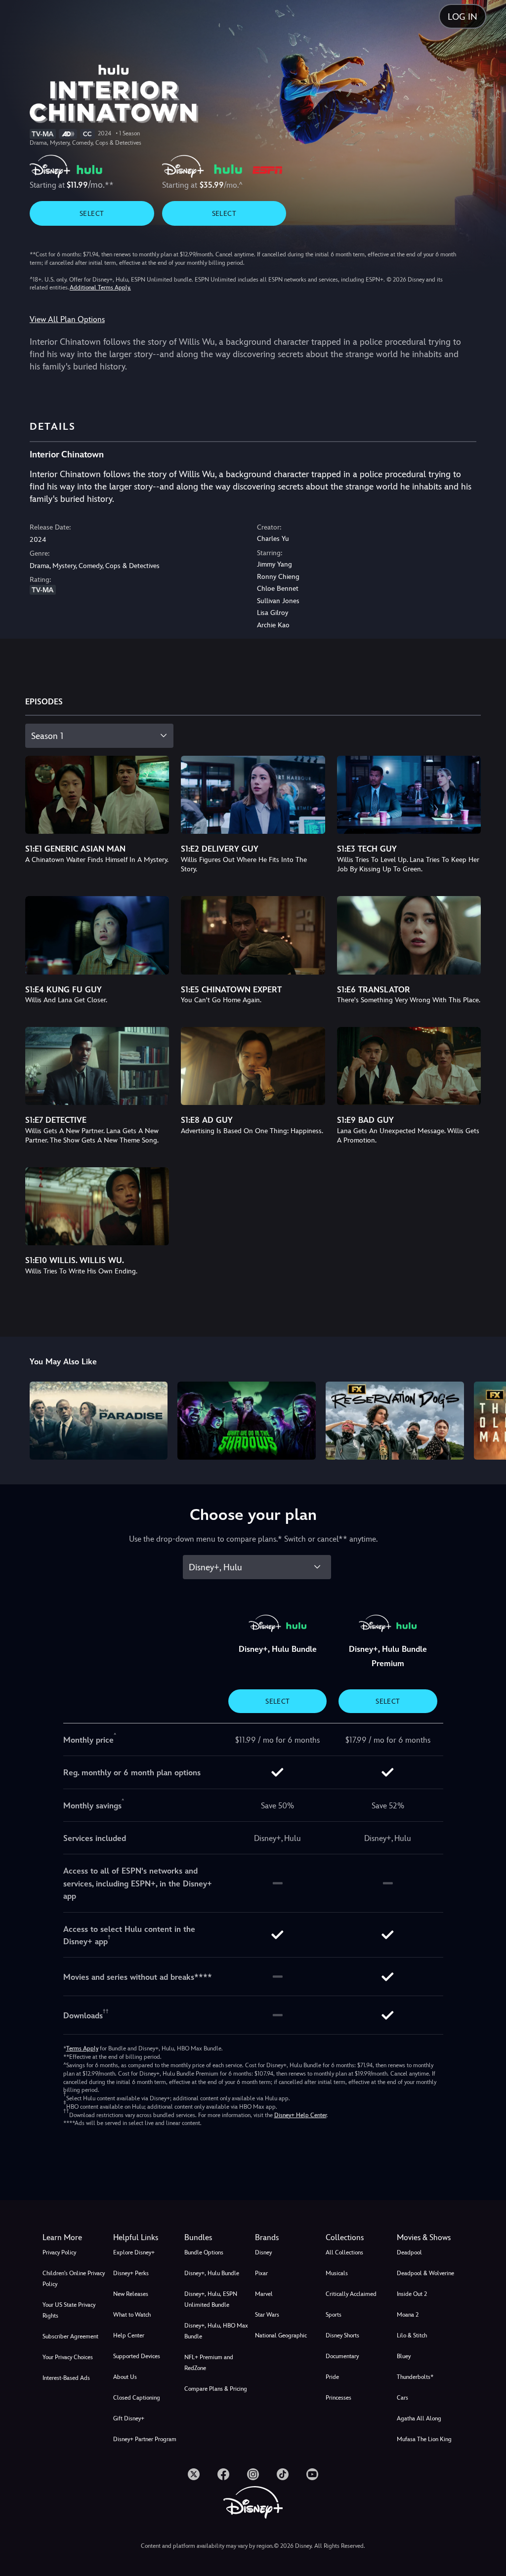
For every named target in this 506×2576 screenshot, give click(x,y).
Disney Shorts (342, 2335)
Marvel (264, 2294)
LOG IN (463, 17)
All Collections (344, 2252)
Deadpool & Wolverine (425, 2273)
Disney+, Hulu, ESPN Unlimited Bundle (211, 2299)
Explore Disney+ (134, 2252)
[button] (147, 2238)
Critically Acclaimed (351, 2294)
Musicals (337, 2273)
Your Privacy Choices (68, 2357)
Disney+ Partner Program (145, 2439)
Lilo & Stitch (412, 2335)
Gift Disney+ (129, 2418)
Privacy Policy (59, 2252)
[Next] (489, 1419)
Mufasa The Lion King (424, 2439)
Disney (263, 2252)
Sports (334, 2315)
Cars (402, 2398)
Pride (332, 2377)
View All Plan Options (67, 319)
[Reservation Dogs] (395, 1420)
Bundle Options (204, 2252)
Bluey (404, 2356)
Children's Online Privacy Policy (74, 2279)
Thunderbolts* (415, 2377)
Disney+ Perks (131, 2273)
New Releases (131, 2294)
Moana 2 (408, 2315)
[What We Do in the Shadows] (247, 1420)
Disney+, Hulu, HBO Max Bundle (216, 2331)
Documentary (342, 2356)
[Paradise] (99, 1420)
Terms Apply (82, 2048)
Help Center (129, 2335)
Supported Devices (137, 2356)
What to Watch (132, 2315)
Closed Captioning (137, 2398)
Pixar (261, 2273)
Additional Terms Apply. (100, 287)
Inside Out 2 (412, 2294)
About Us (125, 2377)
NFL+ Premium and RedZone (209, 2363)
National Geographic (281, 2335)
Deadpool (409, 2252)
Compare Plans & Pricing (216, 2389)
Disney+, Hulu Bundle (212, 2273)
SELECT (92, 213)
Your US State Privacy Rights (69, 2310)
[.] (194, 2474)
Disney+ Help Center (300, 2115)
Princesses (338, 2398)
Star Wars (267, 2315)
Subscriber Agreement (70, 2336)
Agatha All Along (419, 2418)
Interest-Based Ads (66, 2378)
